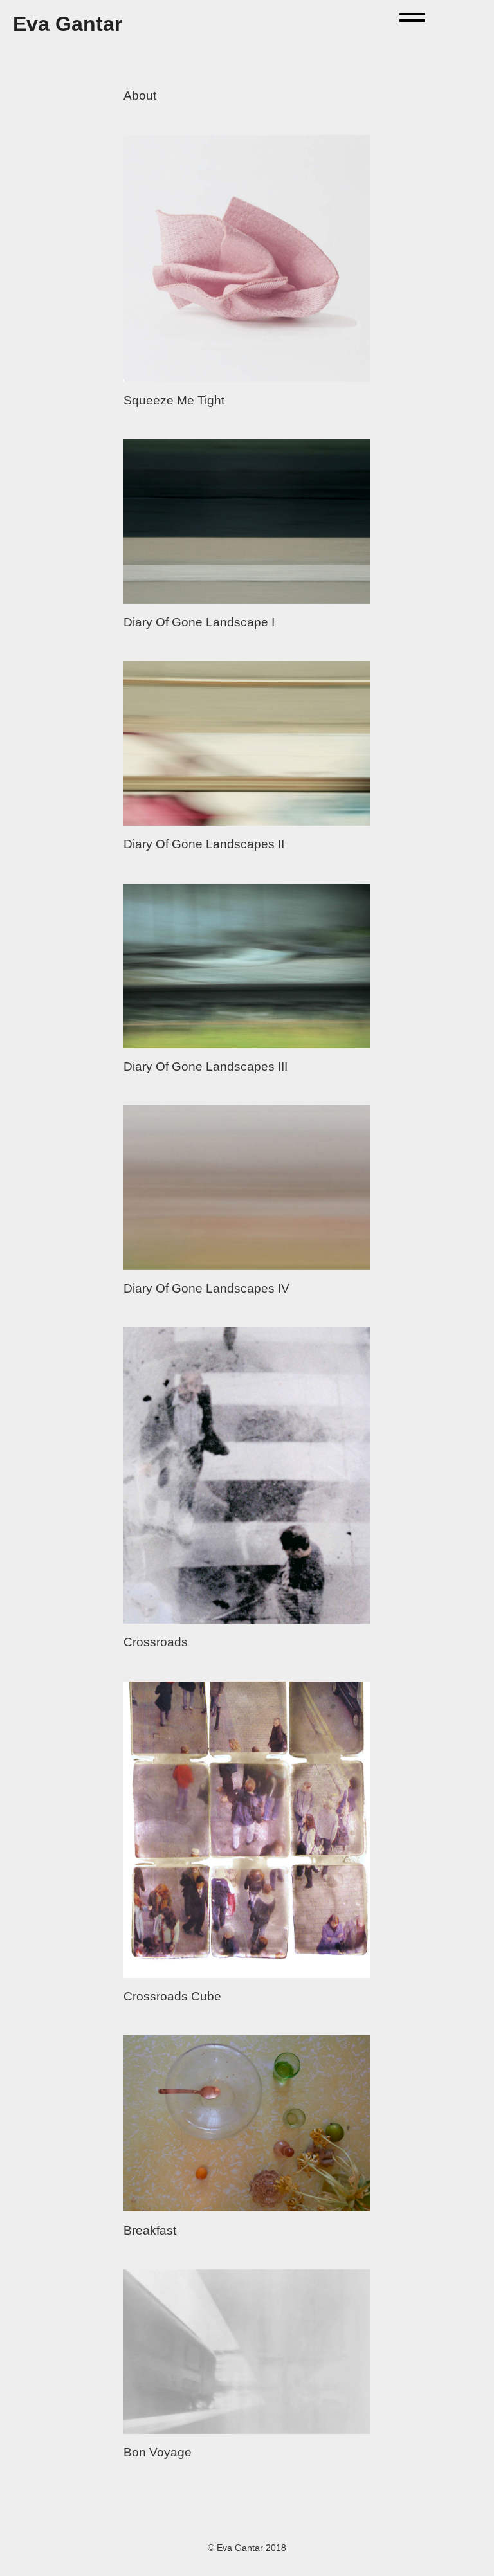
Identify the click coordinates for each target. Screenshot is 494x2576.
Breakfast (150, 2230)
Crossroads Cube (172, 1996)
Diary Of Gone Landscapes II (204, 844)
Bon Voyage (158, 2452)
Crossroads (156, 1642)
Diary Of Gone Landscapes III (206, 1066)
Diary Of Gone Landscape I (199, 622)
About (140, 95)
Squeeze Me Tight (174, 400)
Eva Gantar (68, 24)
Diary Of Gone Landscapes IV (206, 1288)
